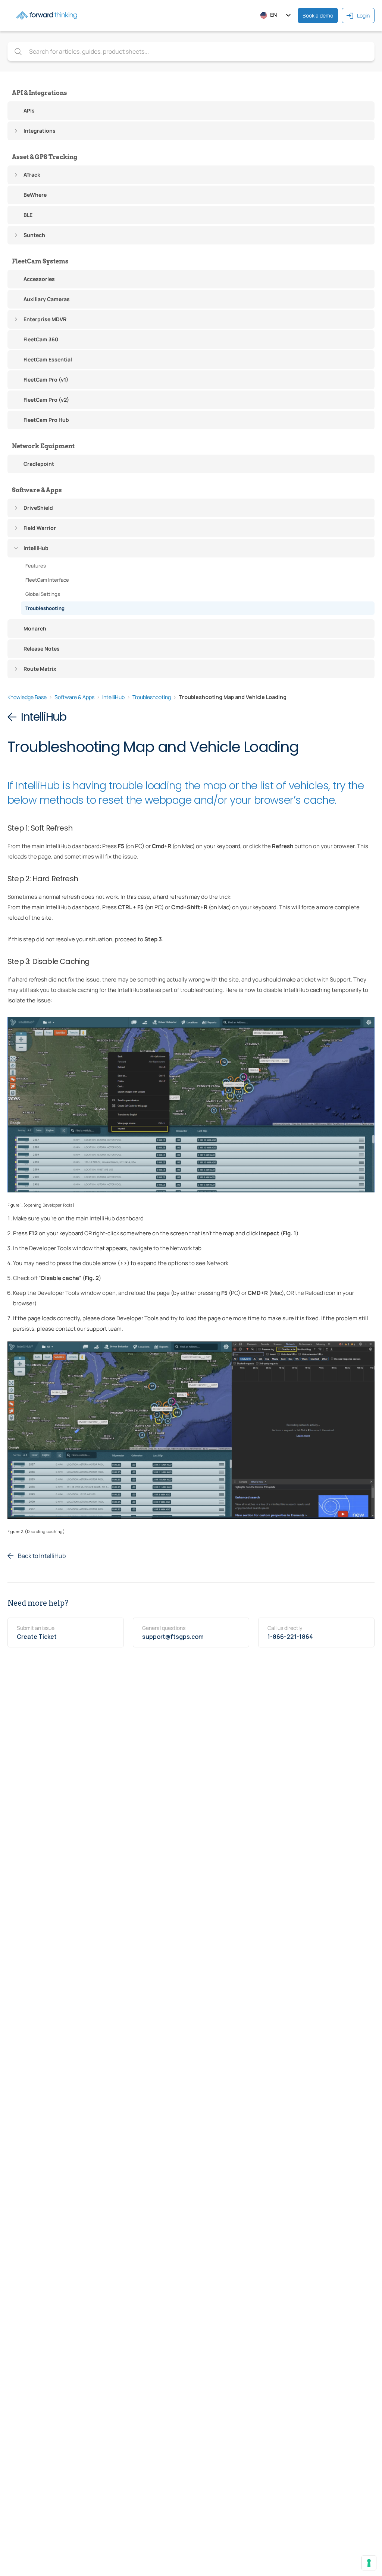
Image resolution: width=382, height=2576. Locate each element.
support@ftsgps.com (173, 1637)
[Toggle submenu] (16, 131)
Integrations (40, 131)
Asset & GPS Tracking (45, 157)
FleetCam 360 (41, 339)
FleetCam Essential (48, 359)
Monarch (35, 628)
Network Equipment (43, 446)
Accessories (39, 279)
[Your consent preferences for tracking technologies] (369, 2563)
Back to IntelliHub (42, 1556)
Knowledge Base (27, 697)
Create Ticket (37, 1637)
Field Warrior (40, 528)
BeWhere (35, 195)
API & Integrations (40, 93)
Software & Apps (37, 490)
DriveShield (38, 508)
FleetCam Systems (40, 261)
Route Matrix (40, 669)
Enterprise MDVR (45, 319)
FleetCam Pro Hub (46, 420)
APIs (29, 110)
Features (36, 566)
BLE (28, 215)
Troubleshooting (45, 608)
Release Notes (42, 649)
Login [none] (363, 15)
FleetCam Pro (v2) (46, 400)
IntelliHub (36, 548)
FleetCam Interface (47, 580)
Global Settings (43, 594)
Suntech (34, 235)
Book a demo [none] (318, 15)
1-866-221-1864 (290, 1637)
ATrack (32, 175)
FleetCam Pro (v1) (46, 380)
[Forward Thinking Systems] (47, 15)
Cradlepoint (39, 464)
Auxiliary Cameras (47, 299)
